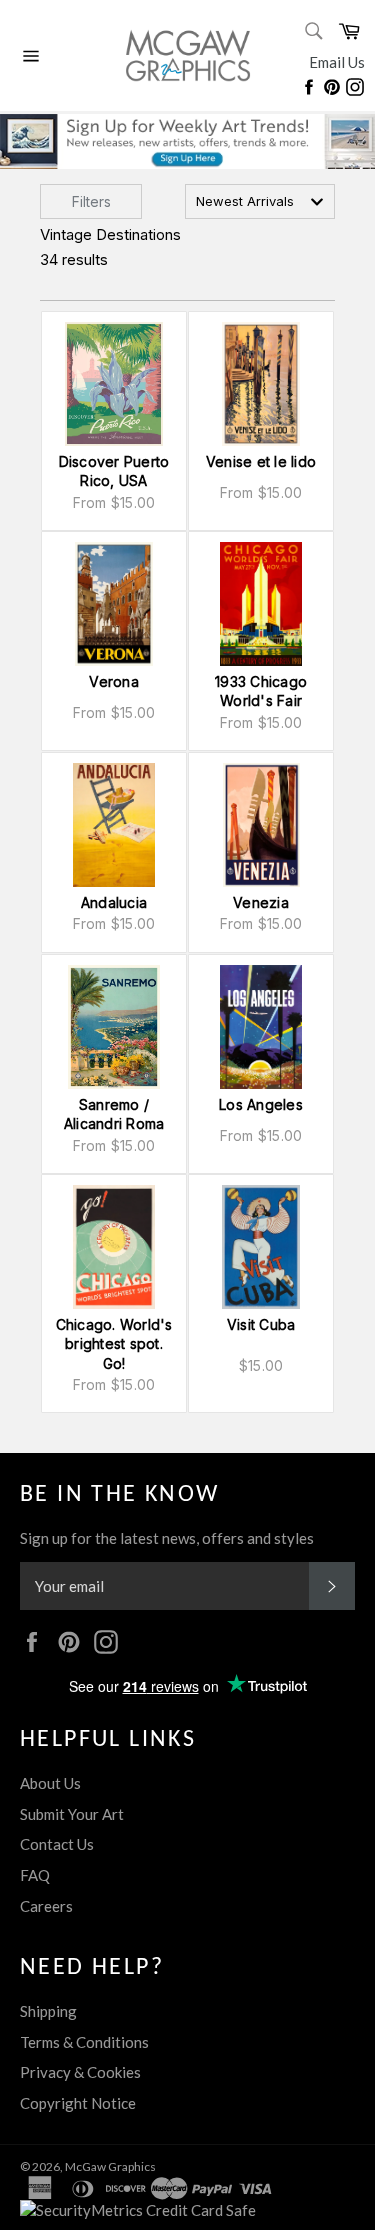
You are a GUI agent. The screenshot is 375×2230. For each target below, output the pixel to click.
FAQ (35, 1875)
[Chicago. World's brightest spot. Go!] (114, 1247)
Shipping (48, 2011)
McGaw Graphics (110, 2166)
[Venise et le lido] (261, 384)
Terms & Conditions (84, 2042)
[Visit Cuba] (261, 1247)
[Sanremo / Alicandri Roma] (114, 1027)
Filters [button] (91, 201)
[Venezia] (261, 825)
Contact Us (57, 1844)
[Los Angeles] (261, 1027)
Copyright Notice (78, 2103)
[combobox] (260, 201)
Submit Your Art (72, 1814)
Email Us (337, 62)
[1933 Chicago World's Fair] (261, 604)
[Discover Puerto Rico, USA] (114, 384)
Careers (46, 1906)
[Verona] (114, 604)
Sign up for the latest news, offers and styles (167, 1538)
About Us (50, 1783)
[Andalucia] (114, 825)
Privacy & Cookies (80, 2072)
